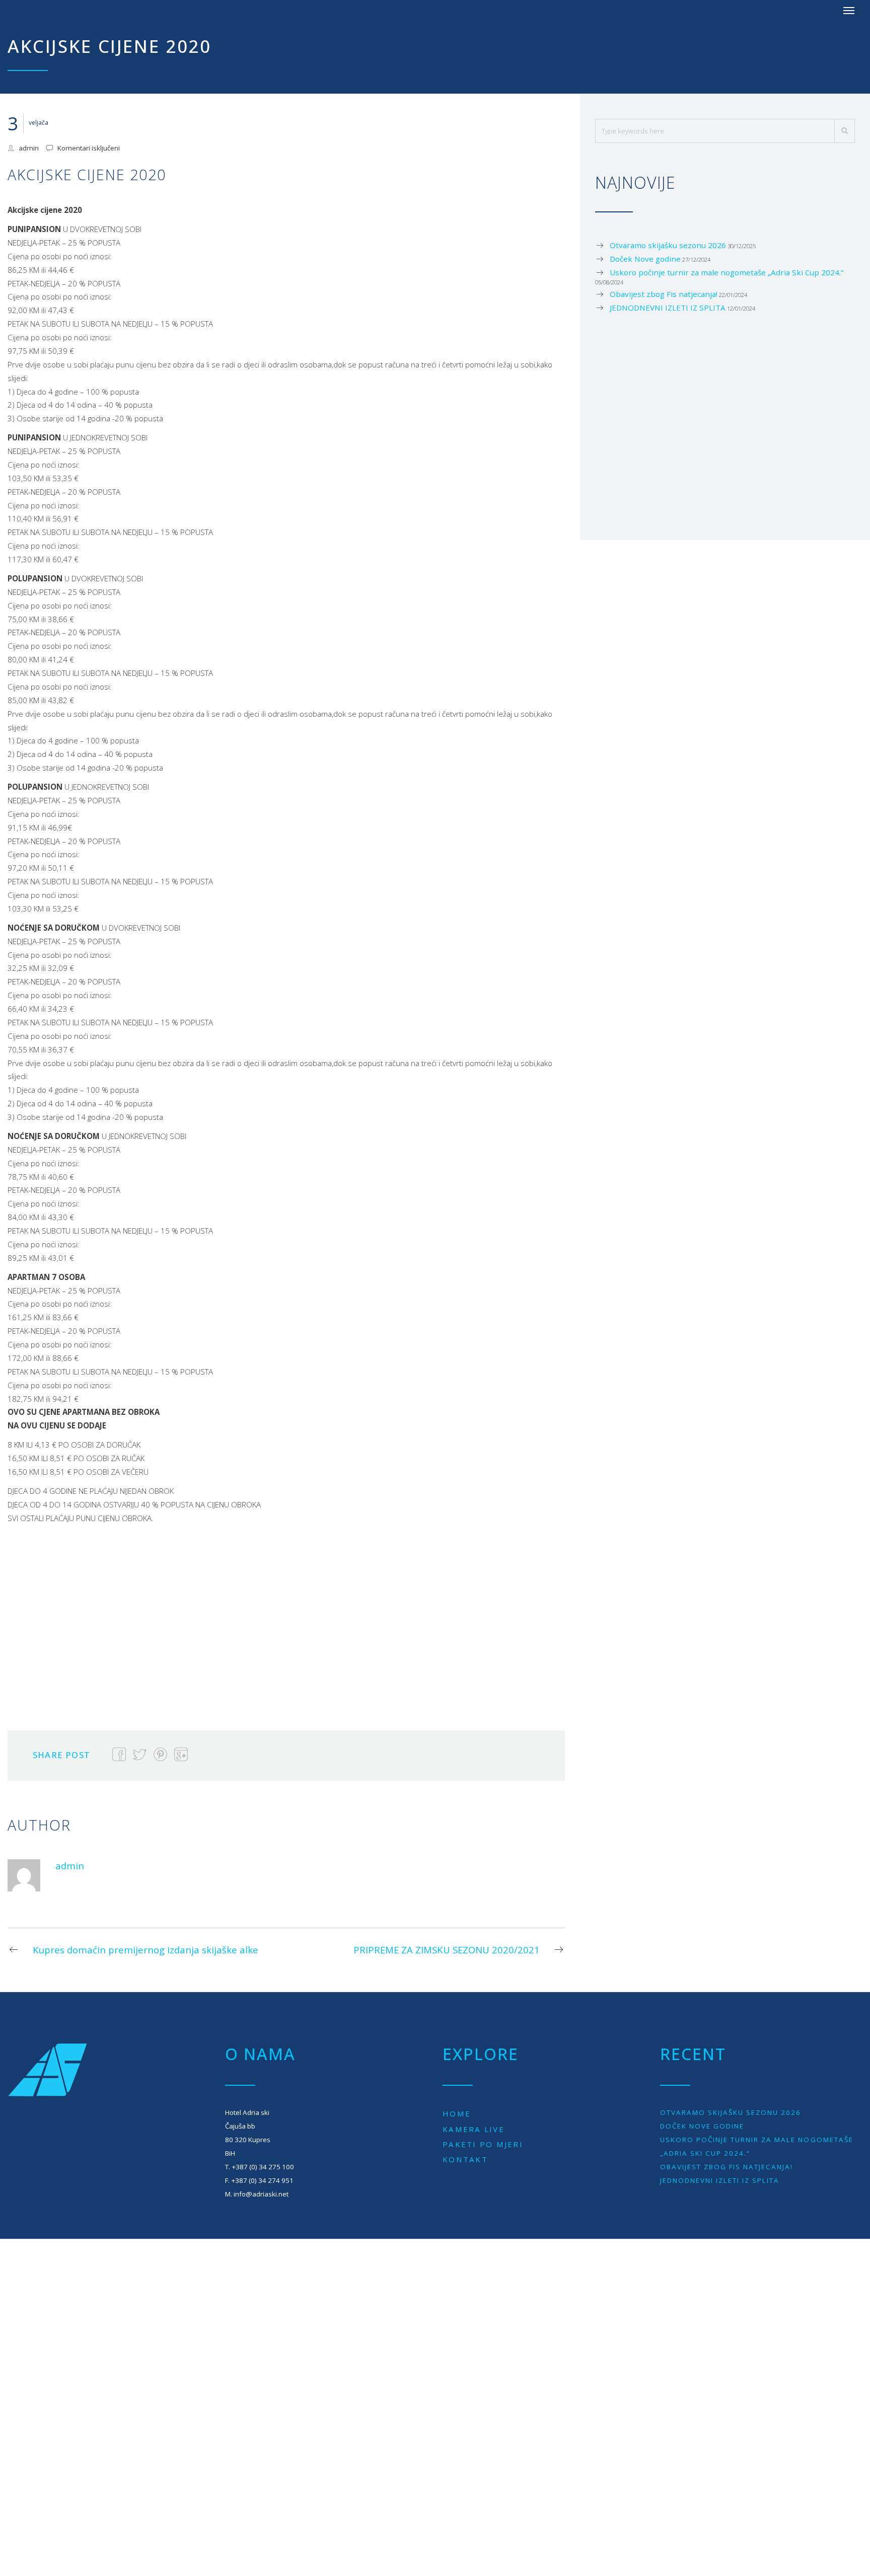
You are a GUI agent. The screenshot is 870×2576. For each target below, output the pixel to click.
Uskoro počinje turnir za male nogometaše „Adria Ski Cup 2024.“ (727, 272)
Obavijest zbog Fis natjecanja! (664, 294)
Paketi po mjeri (483, 2144)
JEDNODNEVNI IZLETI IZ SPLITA (668, 308)
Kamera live (474, 2129)
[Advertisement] (204, 1620)
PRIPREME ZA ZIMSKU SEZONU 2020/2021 (447, 1950)
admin (29, 148)
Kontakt (465, 2159)
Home (457, 2113)
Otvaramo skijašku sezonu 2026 (668, 245)
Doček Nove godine (645, 259)
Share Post (61, 1755)
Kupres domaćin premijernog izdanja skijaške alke (146, 1950)
